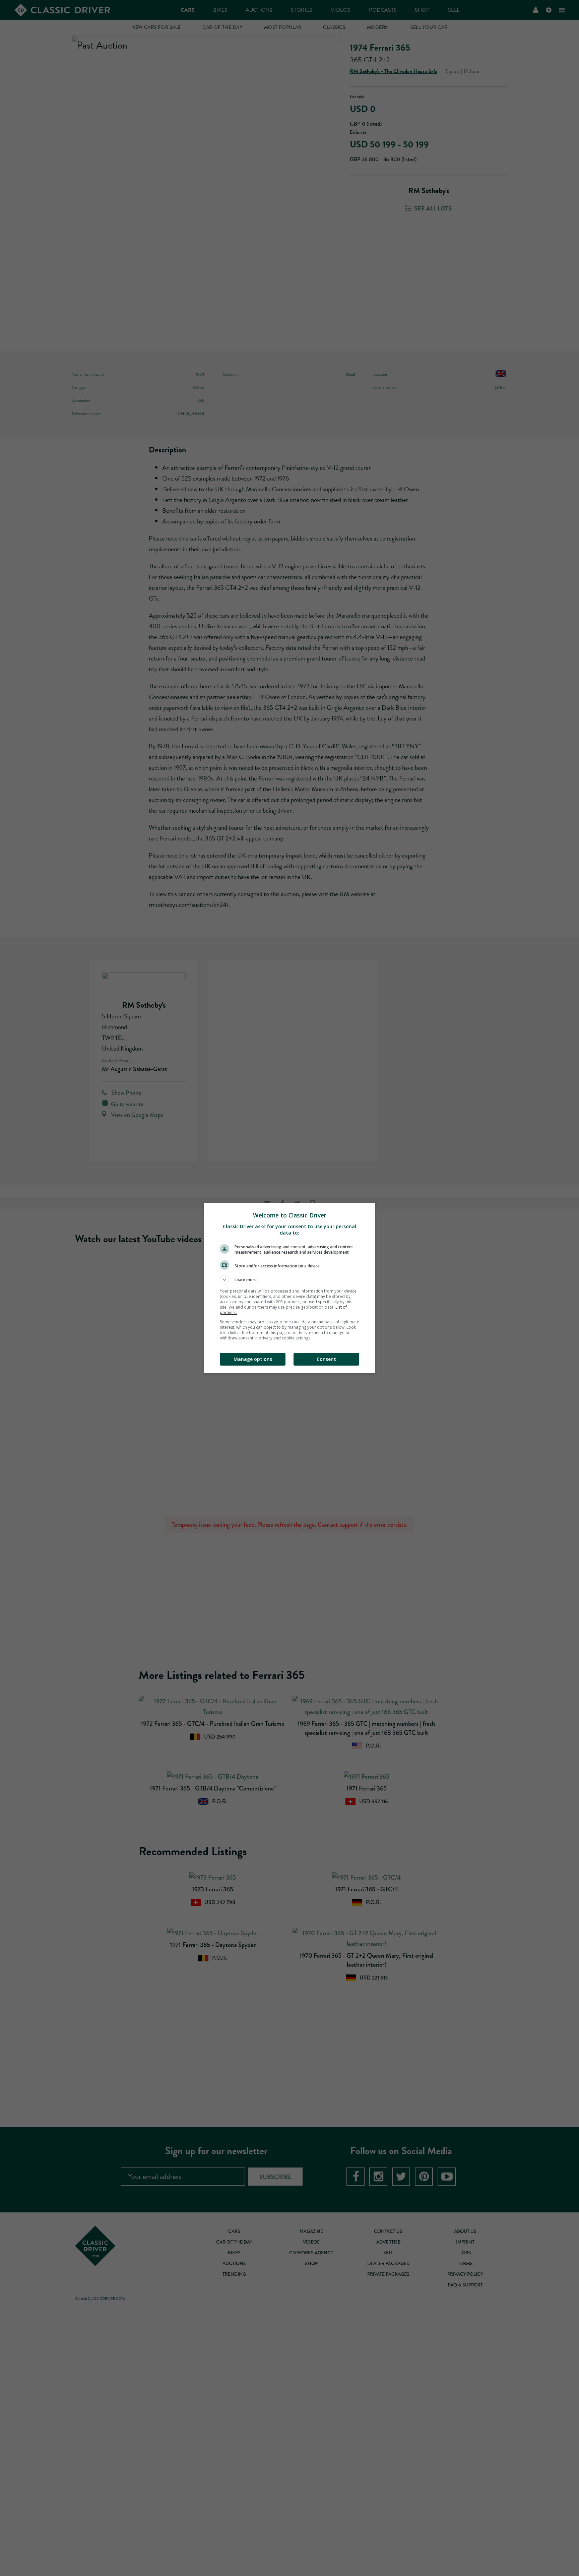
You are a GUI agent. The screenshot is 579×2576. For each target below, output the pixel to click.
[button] (289, 1280)
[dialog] (289, 1288)
